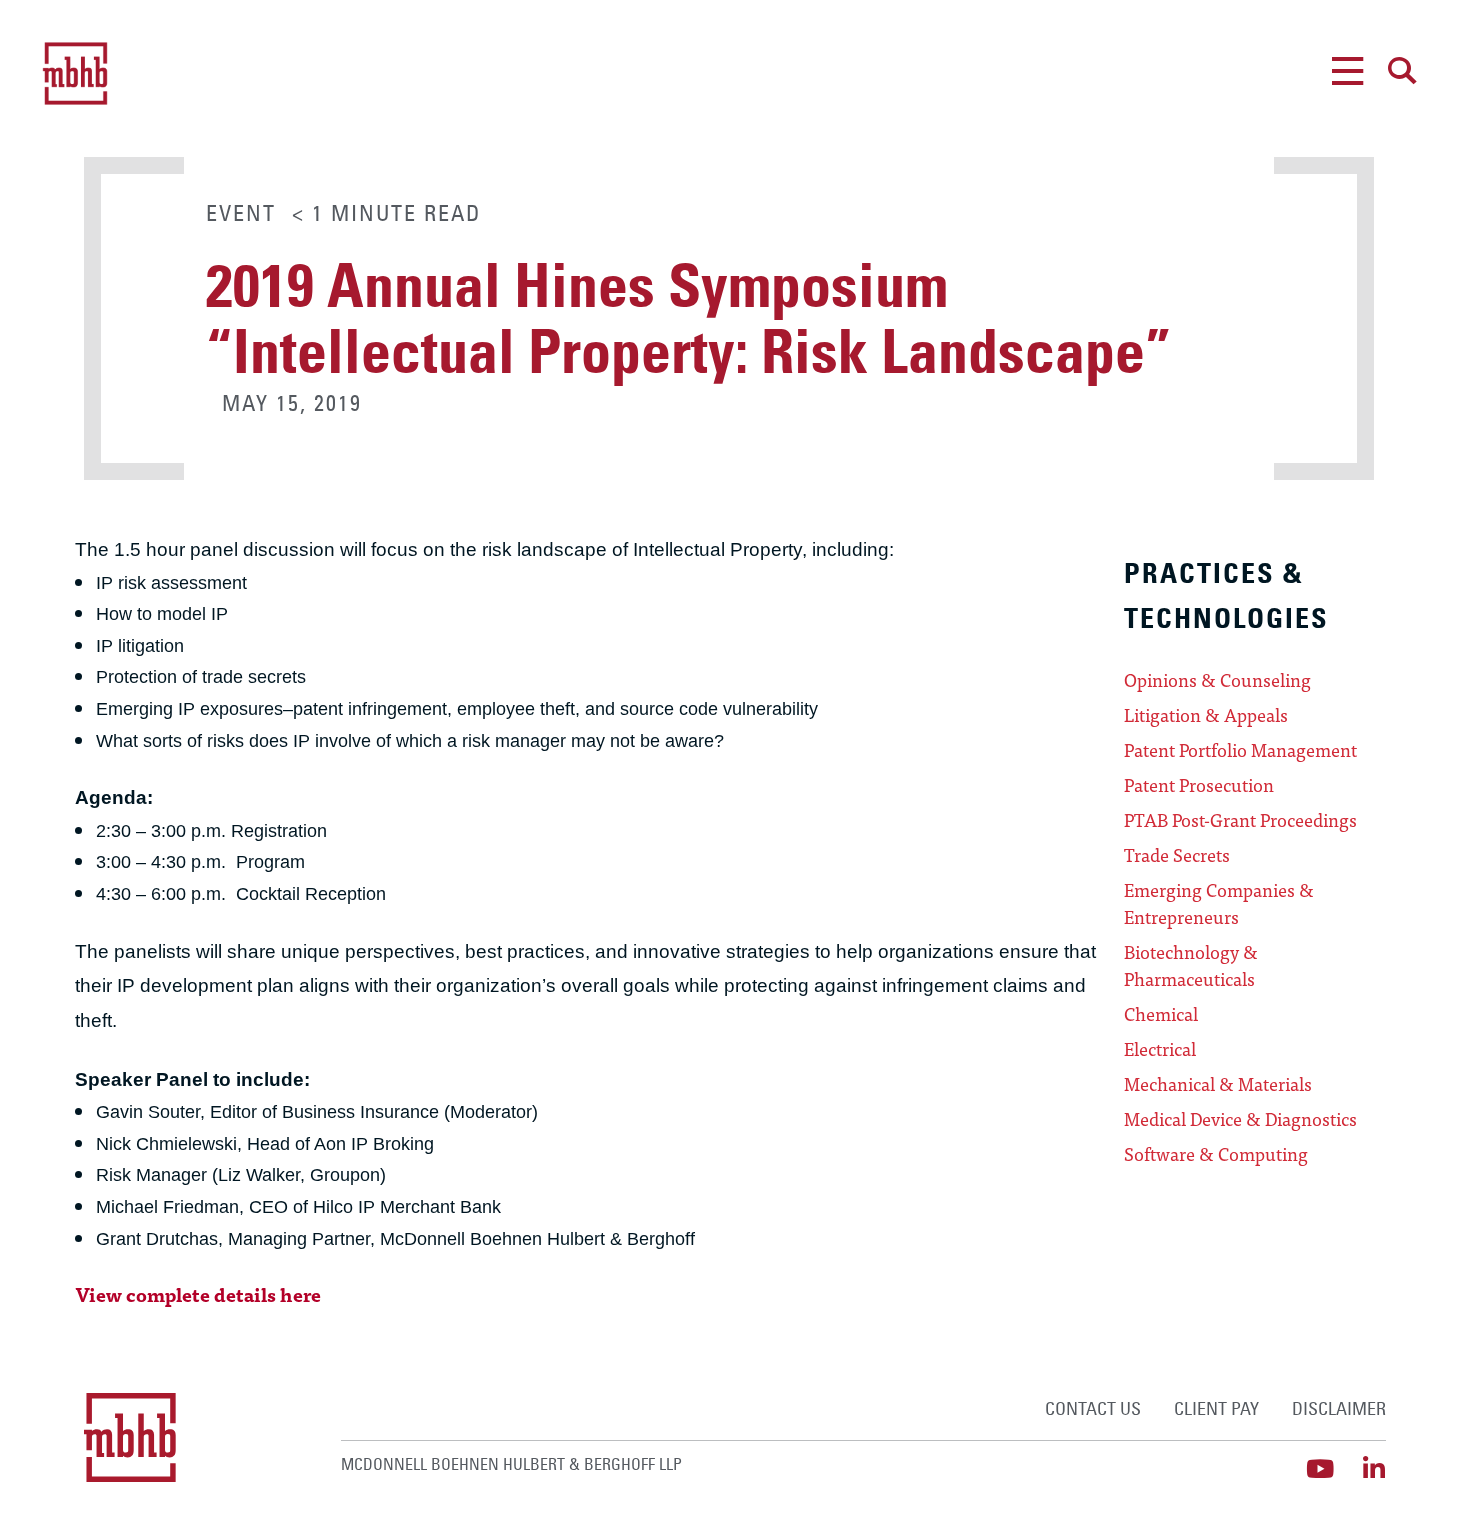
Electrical (1160, 1049)
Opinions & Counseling (1217, 680)
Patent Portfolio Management (1240, 750)
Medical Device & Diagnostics (1240, 1119)
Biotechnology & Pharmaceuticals (1191, 965)
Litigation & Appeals (1206, 715)
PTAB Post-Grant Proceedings (1240, 820)
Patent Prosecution (1199, 785)
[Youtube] (1319, 1468)
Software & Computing (1216, 1154)
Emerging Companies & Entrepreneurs (1219, 903)
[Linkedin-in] (1373, 1468)
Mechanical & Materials (1218, 1084)
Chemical (1161, 1014)
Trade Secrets (1177, 855)
